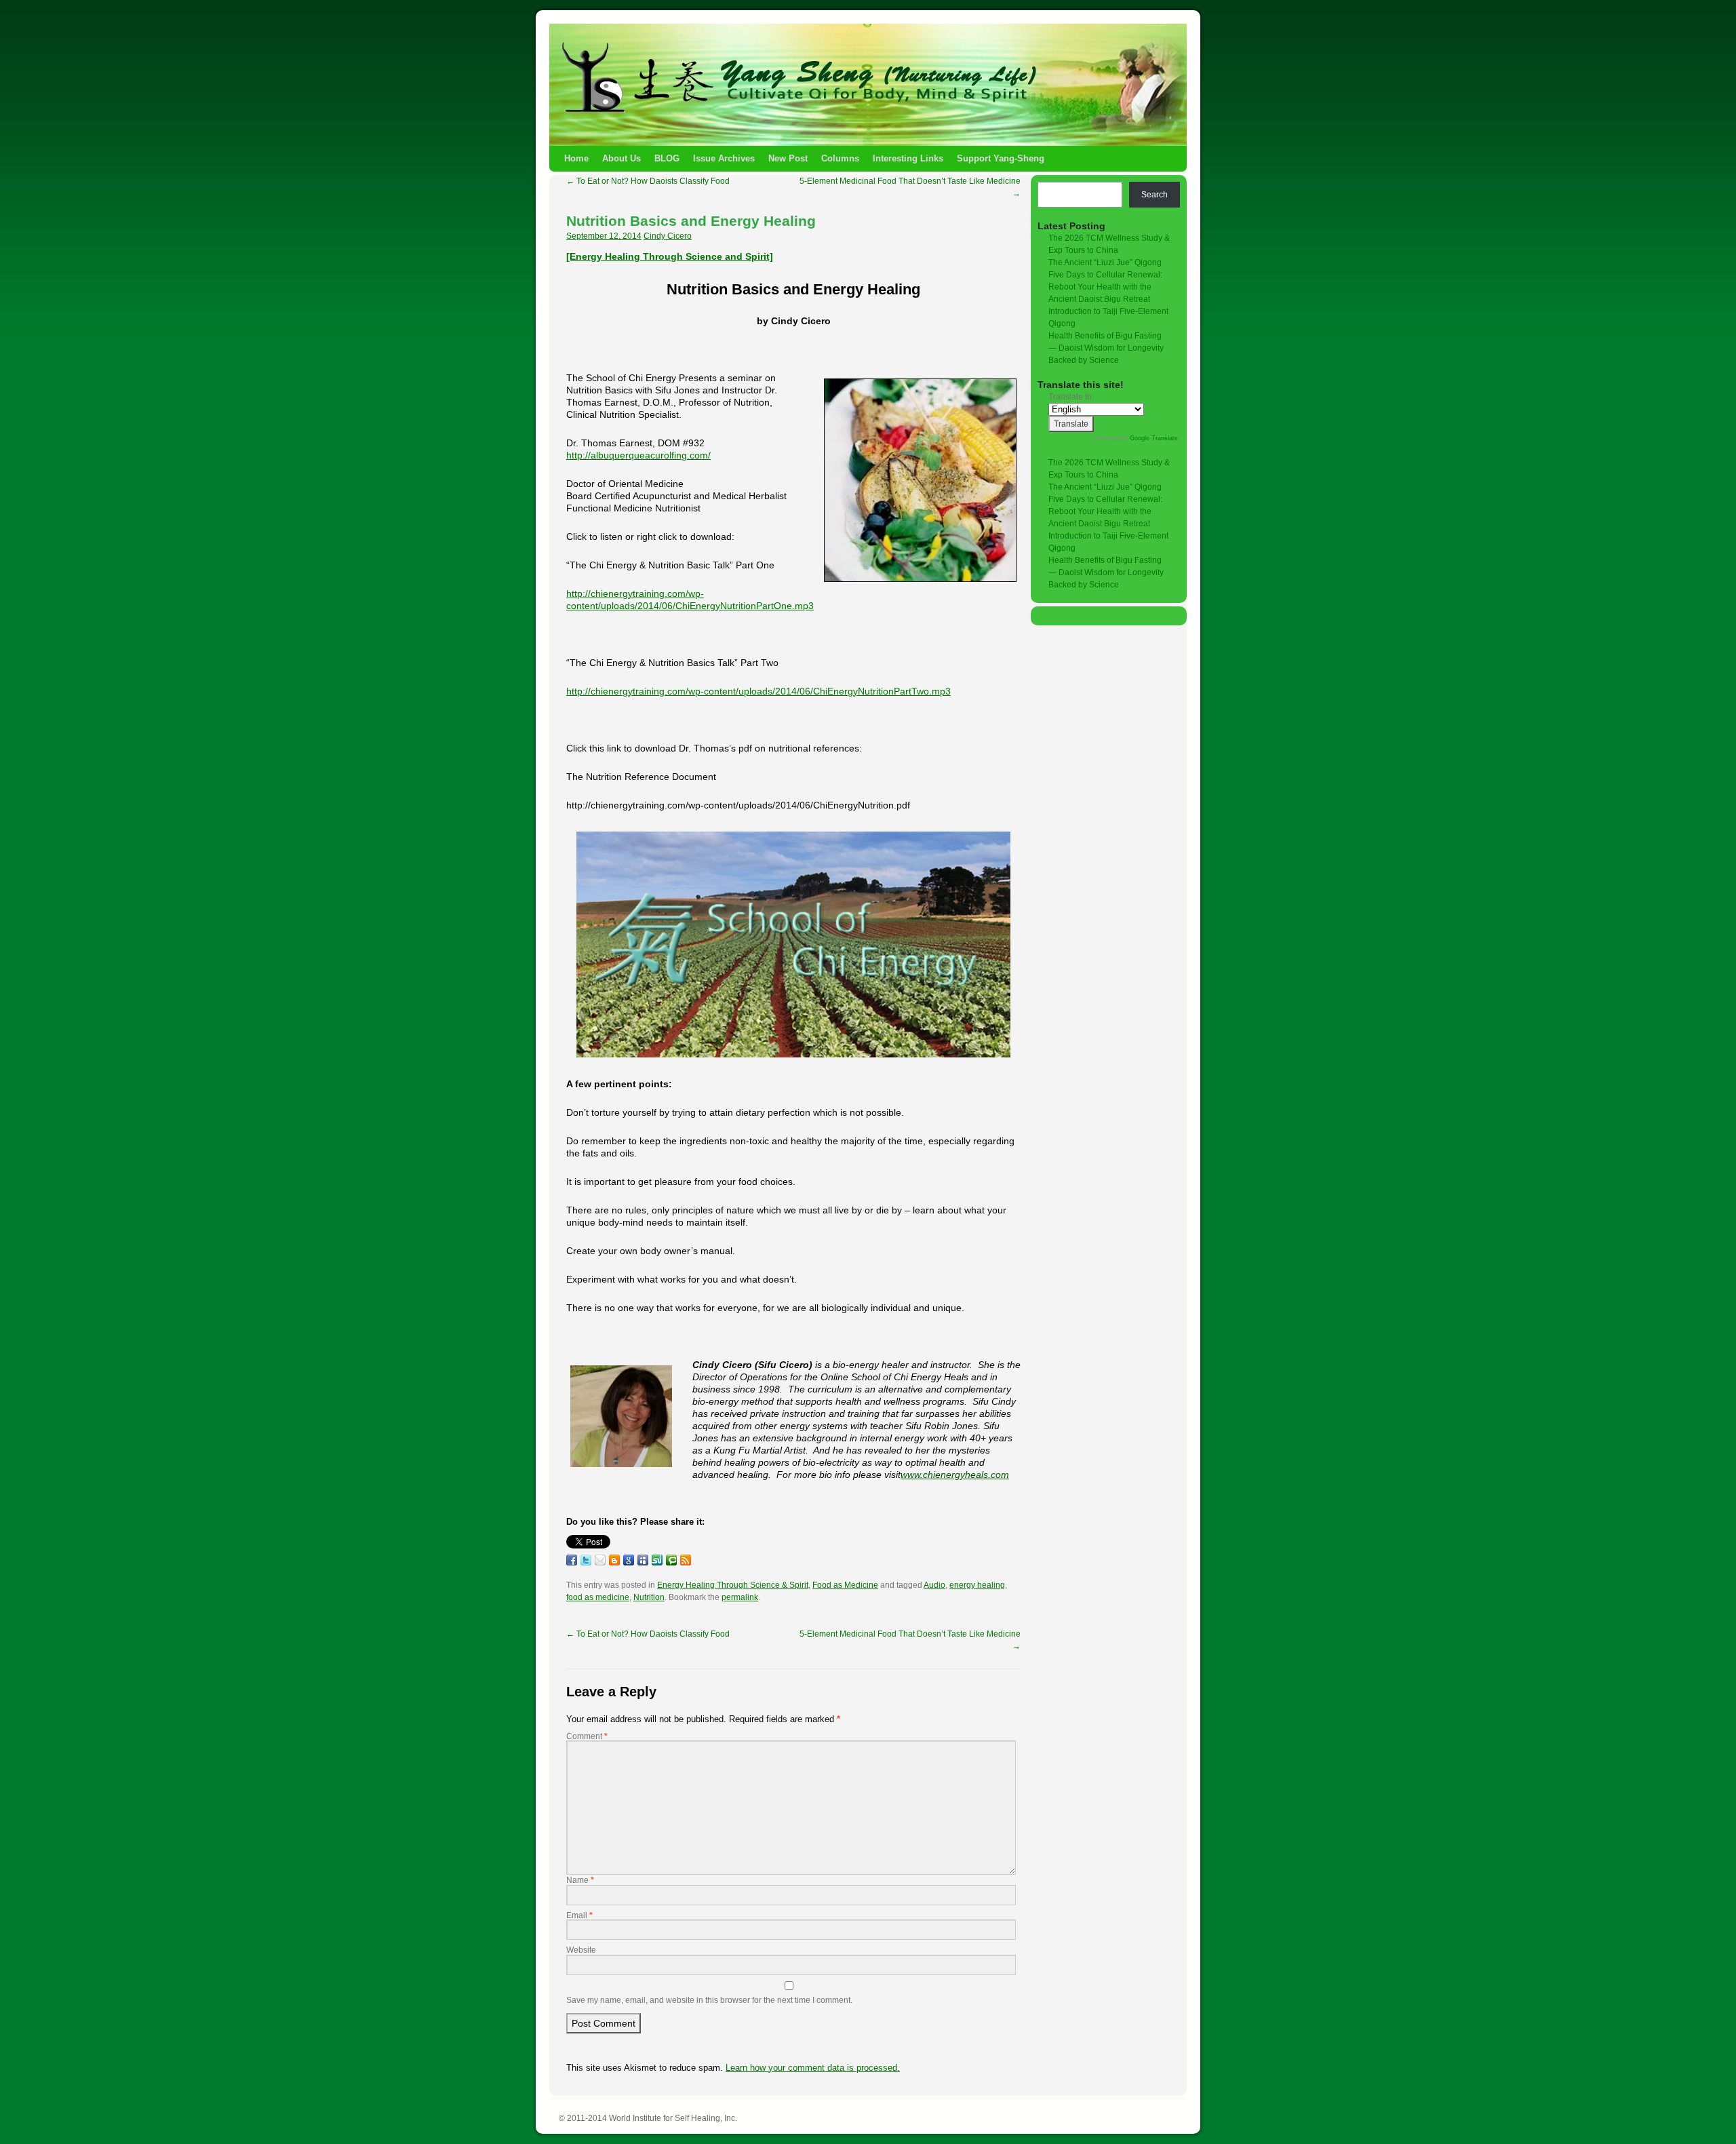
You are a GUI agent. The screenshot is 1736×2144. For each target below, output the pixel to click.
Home (576, 158)
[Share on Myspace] (643, 1560)
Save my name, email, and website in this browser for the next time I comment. (709, 2000)
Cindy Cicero (668, 236)
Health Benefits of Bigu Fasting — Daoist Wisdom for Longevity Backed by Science (1106, 348)
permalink (740, 1597)
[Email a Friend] (600, 1560)
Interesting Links (908, 158)
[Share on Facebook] (572, 1560)
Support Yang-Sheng (1001, 158)
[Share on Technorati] (671, 1560)
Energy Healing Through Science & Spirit (733, 1585)
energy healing (977, 1585)
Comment (587, 1736)
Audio (934, 1585)
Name (580, 1880)
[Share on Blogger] (614, 1560)
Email (579, 1915)
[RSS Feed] (686, 1560)
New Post (788, 158)
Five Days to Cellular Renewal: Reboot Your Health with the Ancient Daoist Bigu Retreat (1105, 287)
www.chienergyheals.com (955, 1475)
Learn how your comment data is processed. (813, 2068)
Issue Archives (724, 158)
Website (581, 1950)
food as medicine (598, 1597)
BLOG (667, 158)
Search (1155, 195)
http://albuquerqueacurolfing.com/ (638, 455)
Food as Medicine (845, 1585)
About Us (622, 158)
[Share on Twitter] (586, 1560)
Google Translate (1154, 438)
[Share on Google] (629, 1560)
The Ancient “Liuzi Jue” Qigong (1105, 262)
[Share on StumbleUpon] (657, 1560)
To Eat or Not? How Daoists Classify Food (648, 181)
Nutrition (649, 1597)
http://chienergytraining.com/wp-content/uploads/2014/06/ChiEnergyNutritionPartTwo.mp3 (758, 691)
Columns (840, 158)
